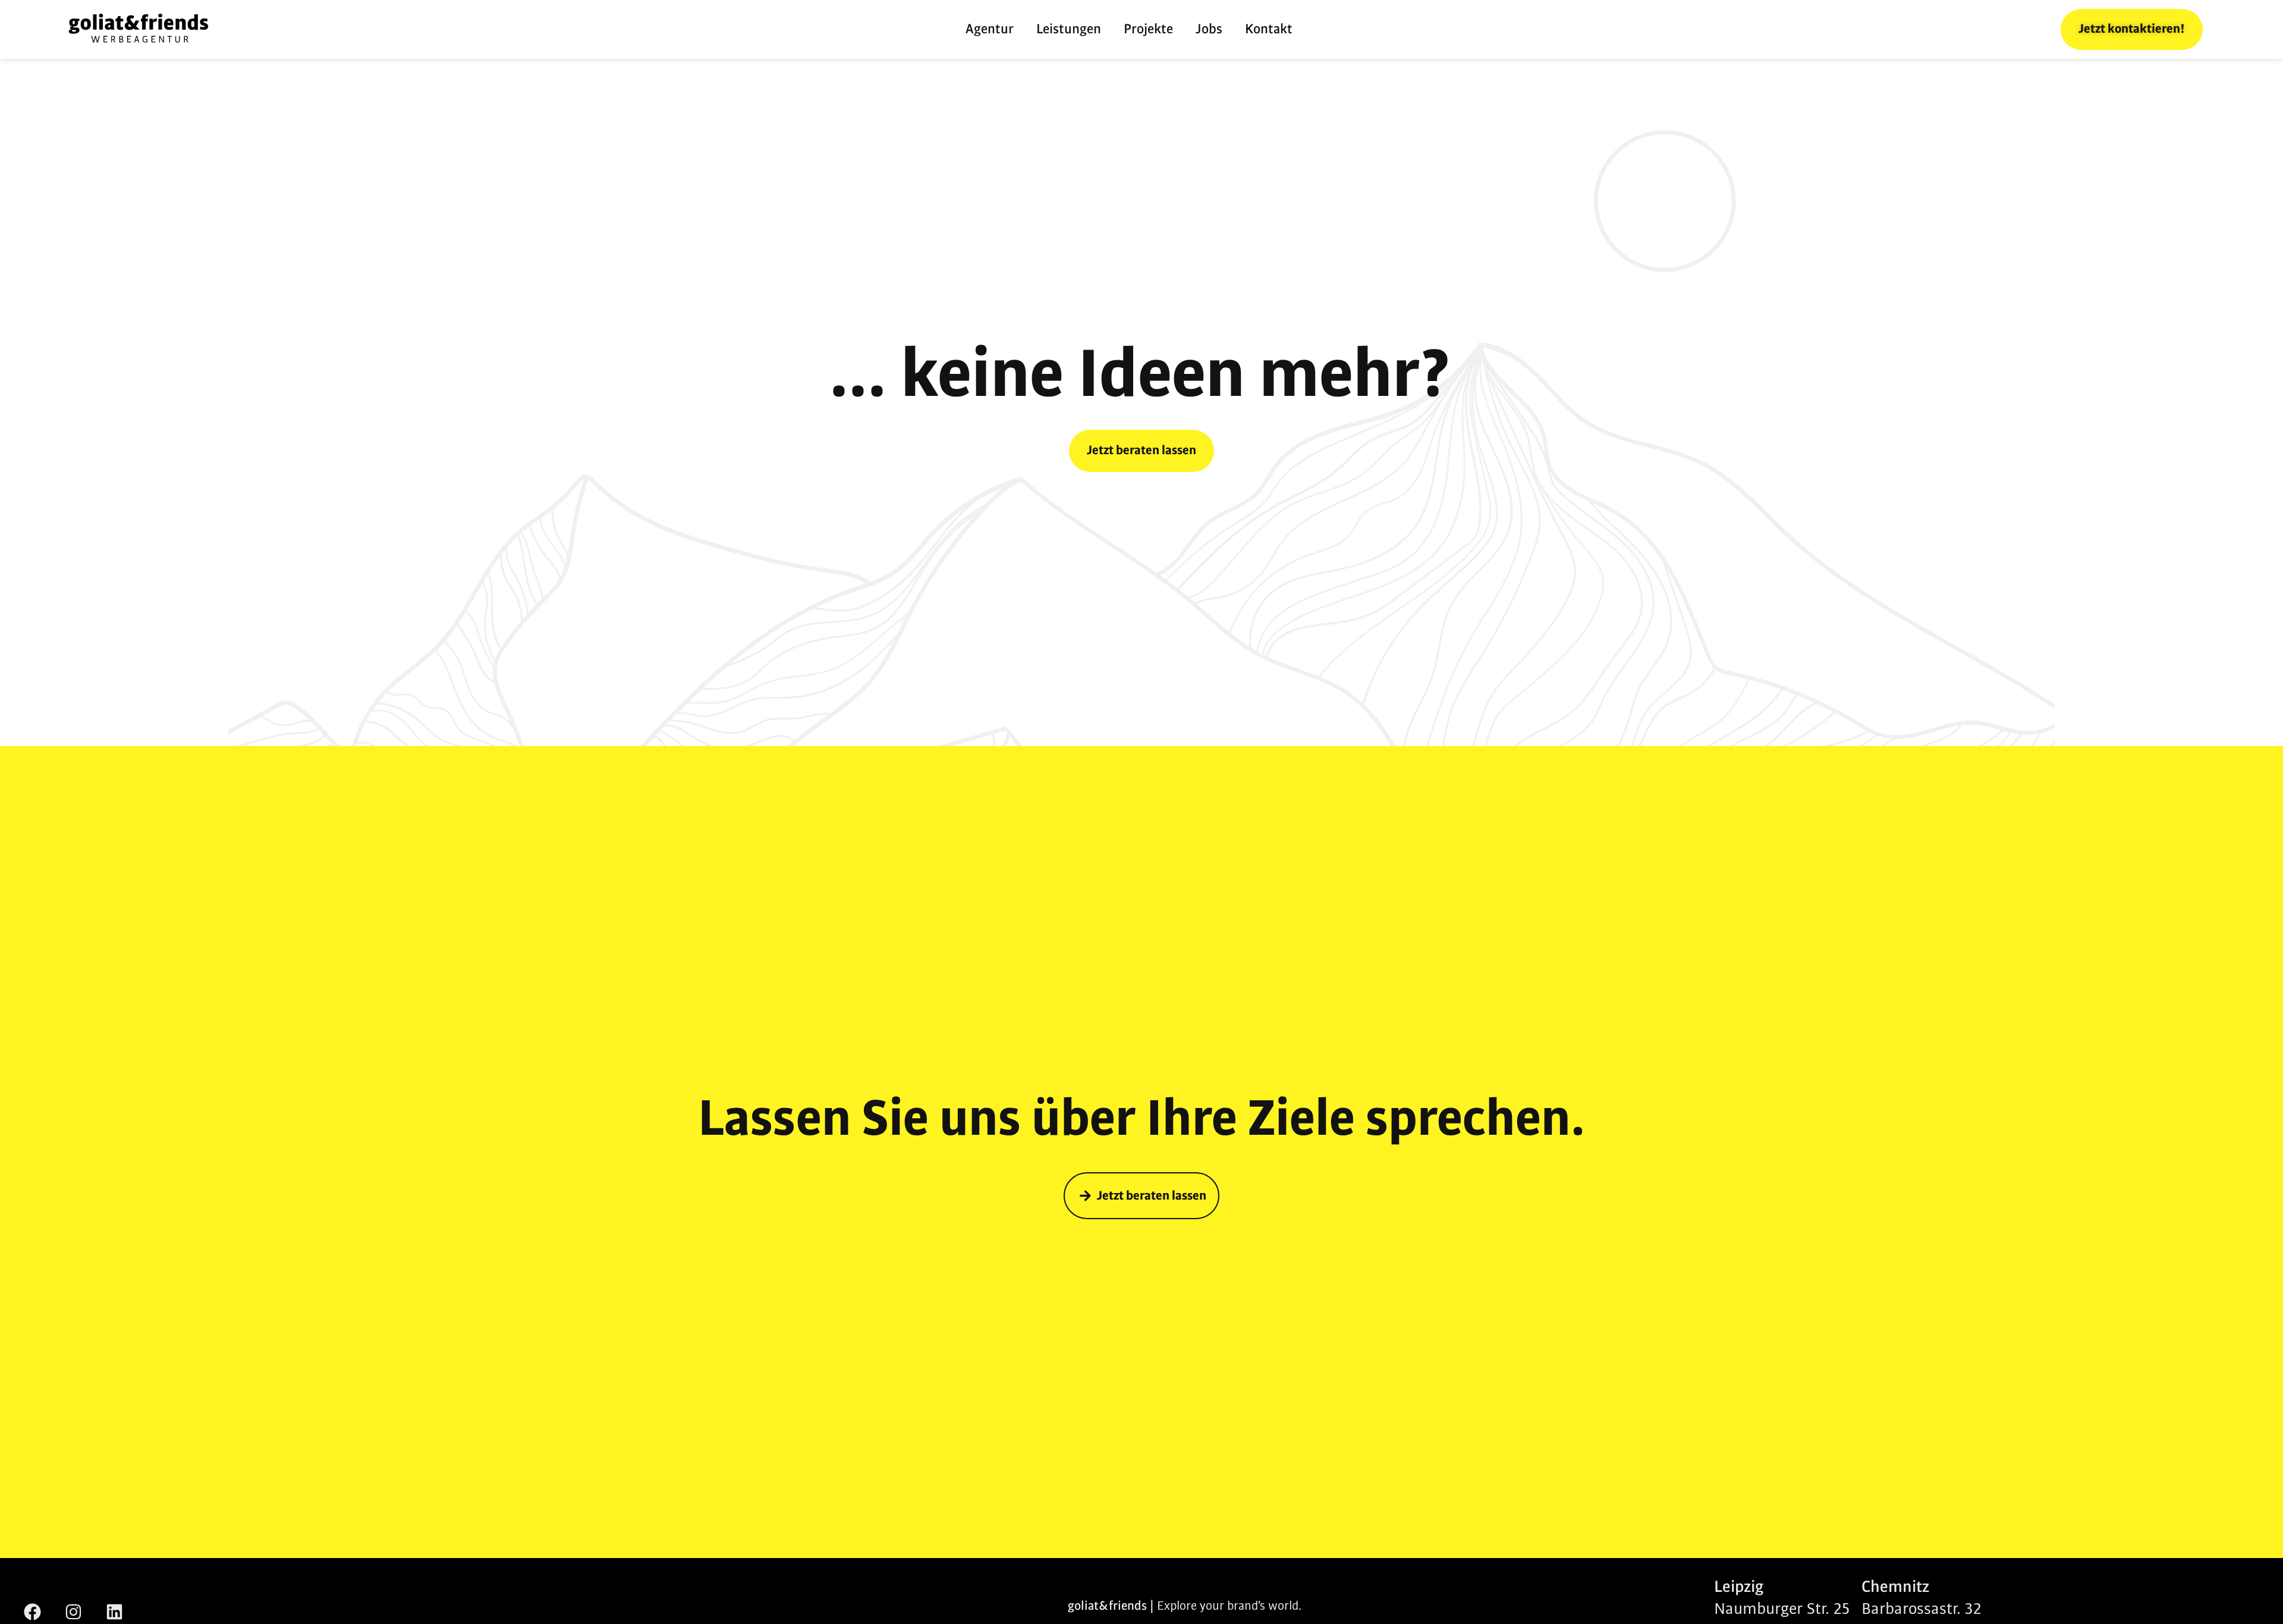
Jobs (1209, 29)
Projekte (1148, 29)
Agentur (990, 29)
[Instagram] (73, 1612)
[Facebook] (32, 1612)
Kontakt (1269, 29)
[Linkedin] (114, 1612)
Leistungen (1069, 29)
